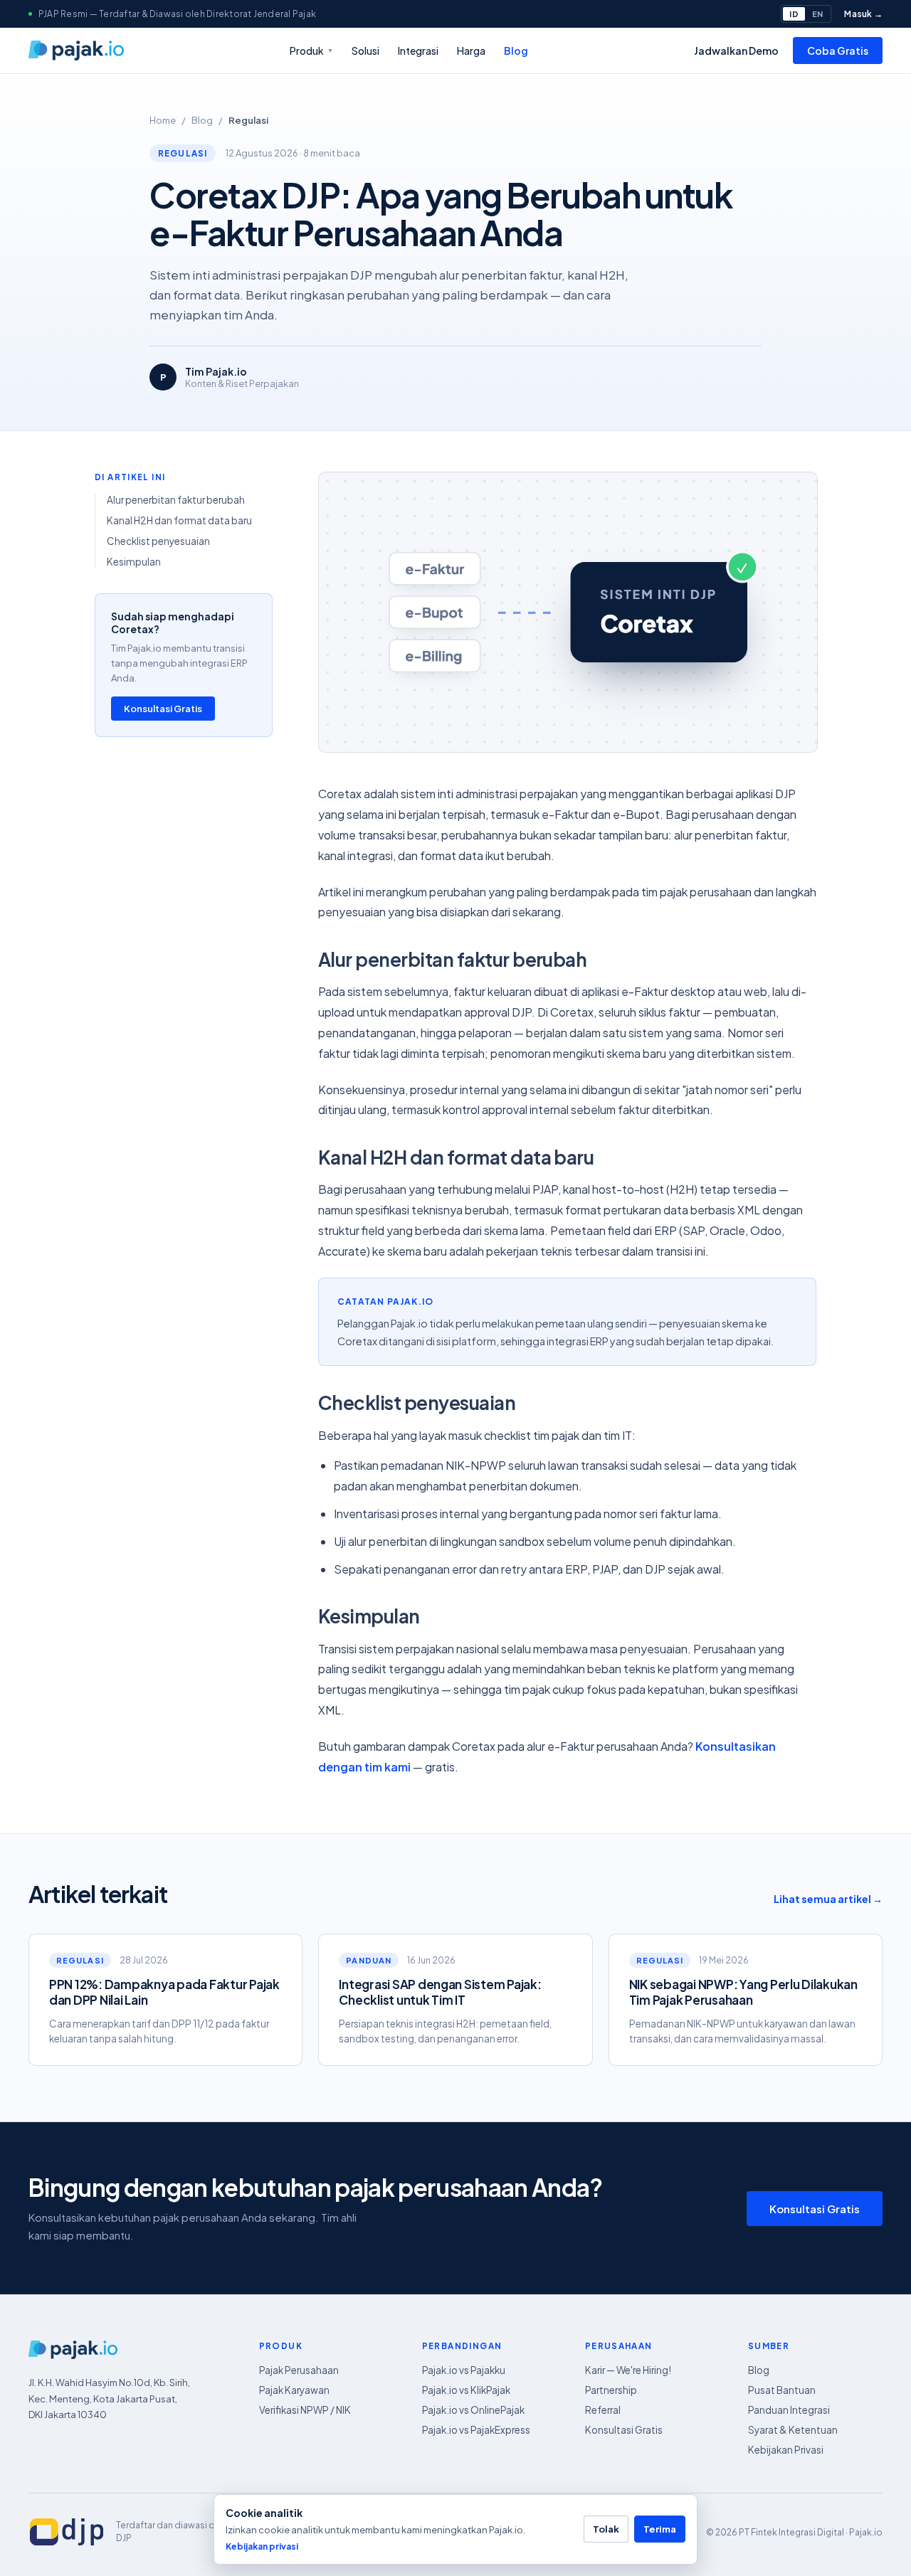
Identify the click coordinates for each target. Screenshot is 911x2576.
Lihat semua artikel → (828, 1899)
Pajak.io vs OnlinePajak (473, 2410)
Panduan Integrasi (789, 2410)
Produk (311, 51)
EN (817, 14)
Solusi (365, 51)
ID (794, 14)
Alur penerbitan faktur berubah (176, 500)
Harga (471, 51)
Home (163, 120)
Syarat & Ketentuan (793, 2430)
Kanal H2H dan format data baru (179, 520)
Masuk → (863, 14)
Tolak (606, 2529)
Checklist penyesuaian (158, 541)
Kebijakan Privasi (786, 2450)
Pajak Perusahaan (299, 2370)
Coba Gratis (838, 51)
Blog (516, 51)
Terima (660, 2529)
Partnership (611, 2390)
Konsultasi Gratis (163, 709)
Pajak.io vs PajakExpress (476, 2430)
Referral (603, 2410)
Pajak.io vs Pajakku (464, 2370)
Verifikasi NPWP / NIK (305, 2410)
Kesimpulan (134, 562)
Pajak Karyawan (294, 2390)
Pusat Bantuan (782, 2390)
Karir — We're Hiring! (628, 2370)
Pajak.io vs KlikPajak (466, 2390)
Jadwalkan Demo (736, 51)
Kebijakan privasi (262, 2546)
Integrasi (418, 51)
